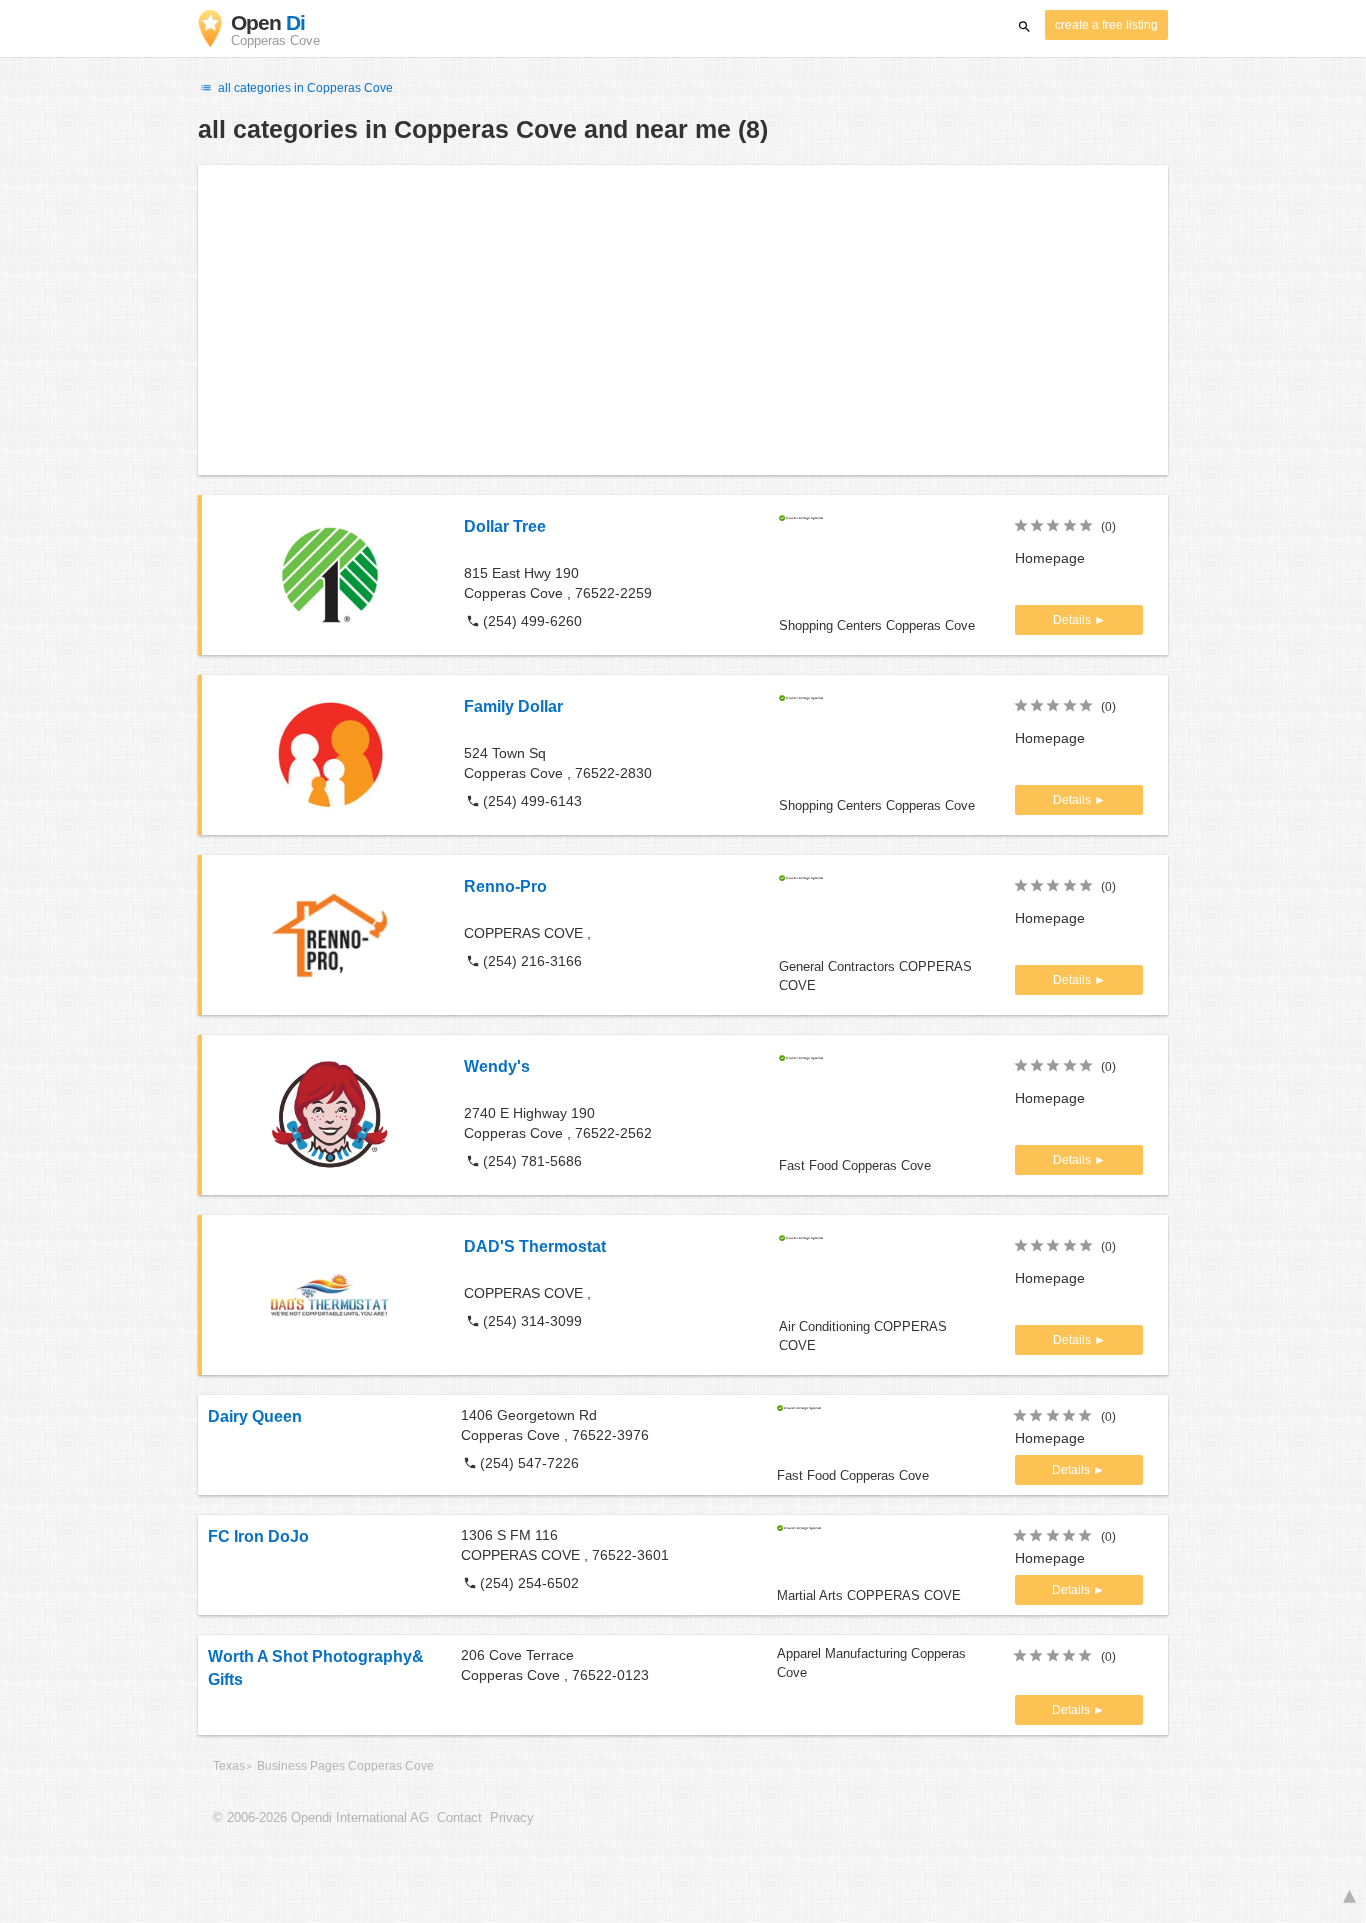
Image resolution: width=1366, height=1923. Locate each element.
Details (1073, 620)
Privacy (512, 1818)
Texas (229, 1766)
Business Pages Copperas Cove (345, 1766)
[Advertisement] (683, 320)
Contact (459, 1818)
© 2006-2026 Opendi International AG (321, 1818)
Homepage (1050, 558)
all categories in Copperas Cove (304, 88)
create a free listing (1106, 25)
